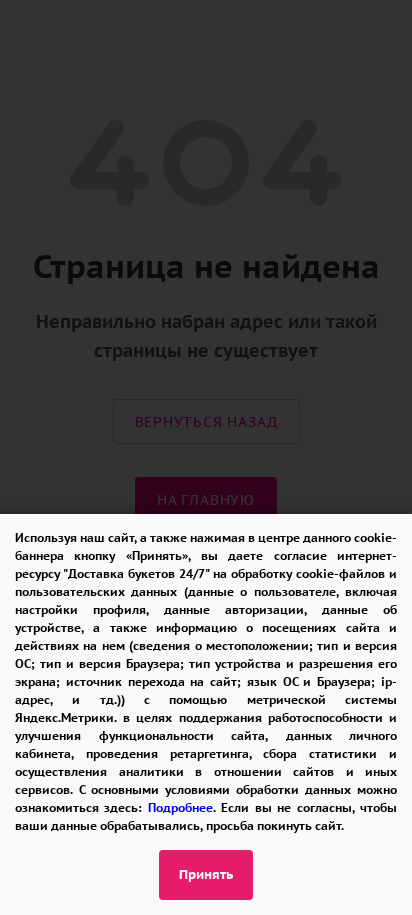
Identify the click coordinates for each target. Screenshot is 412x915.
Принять (206, 874)
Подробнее (180, 807)
